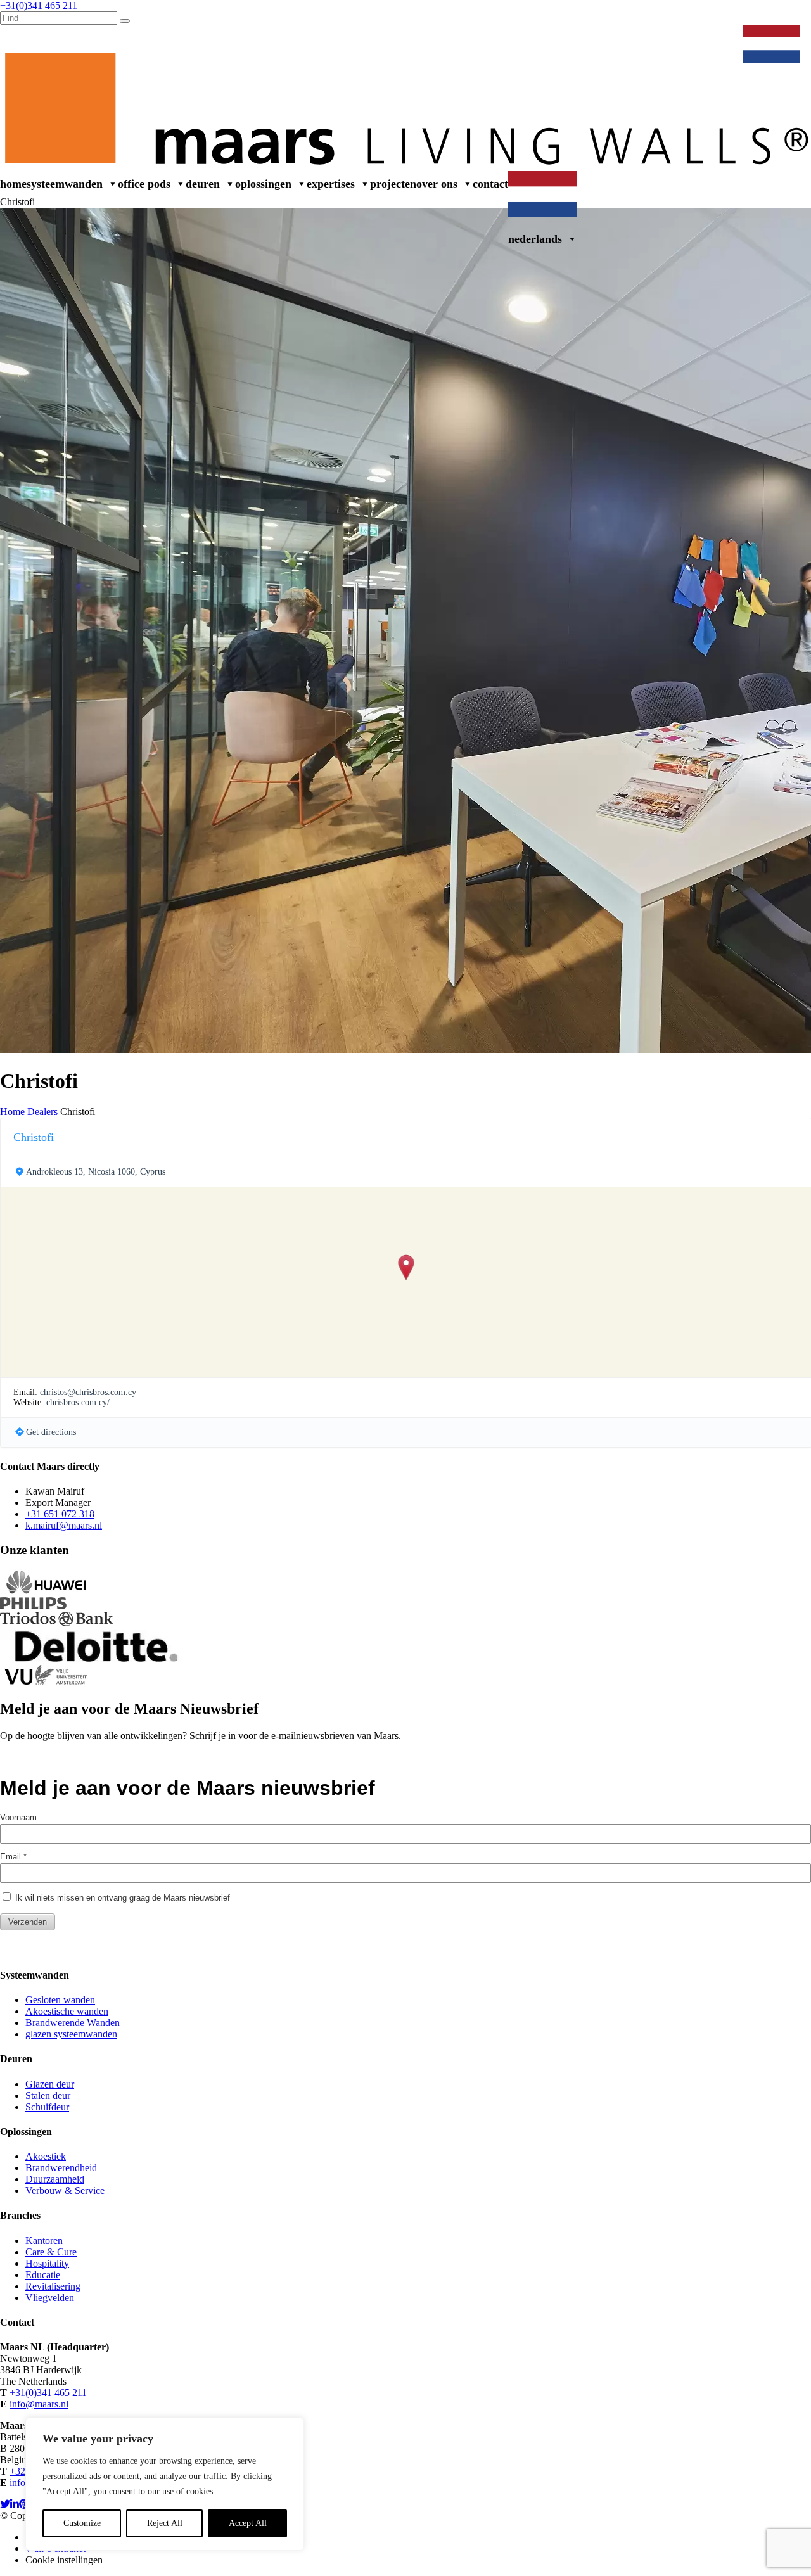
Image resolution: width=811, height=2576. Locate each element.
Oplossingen (263, 184)
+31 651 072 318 (60, 1514)
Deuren (203, 184)
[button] (406, 1268)
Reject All (165, 2523)
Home (13, 184)
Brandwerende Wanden (73, 2023)
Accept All (248, 2523)
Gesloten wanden (60, 2000)
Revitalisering (53, 2286)
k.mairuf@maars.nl (64, 1525)
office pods (144, 184)
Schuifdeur (47, 2107)
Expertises (331, 184)
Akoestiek (46, 2156)
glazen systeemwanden (71, 2034)
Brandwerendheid (61, 2168)
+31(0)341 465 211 (48, 2393)
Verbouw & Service (692, 37)
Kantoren (44, 2241)
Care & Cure (51, 2252)
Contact (490, 184)
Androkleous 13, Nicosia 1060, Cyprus (96, 1172)
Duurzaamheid (55, 2179)
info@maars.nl (39, 2404)
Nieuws (627, 37)
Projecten (393, 184)
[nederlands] (774, 37)
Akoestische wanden (67, 2011)
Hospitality (47, 2263)
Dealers (586, 37)
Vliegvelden (50, 2298)
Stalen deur (48, 2095)
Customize (82, 2523)
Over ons (437, 184)
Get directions (51, 1432)
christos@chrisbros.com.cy (88, 1392)
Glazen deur (50, 2084)
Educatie (43, 2275)
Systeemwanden (65, 184)
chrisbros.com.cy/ (78, 1402)
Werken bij (538, 37)
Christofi (34, 1137)
